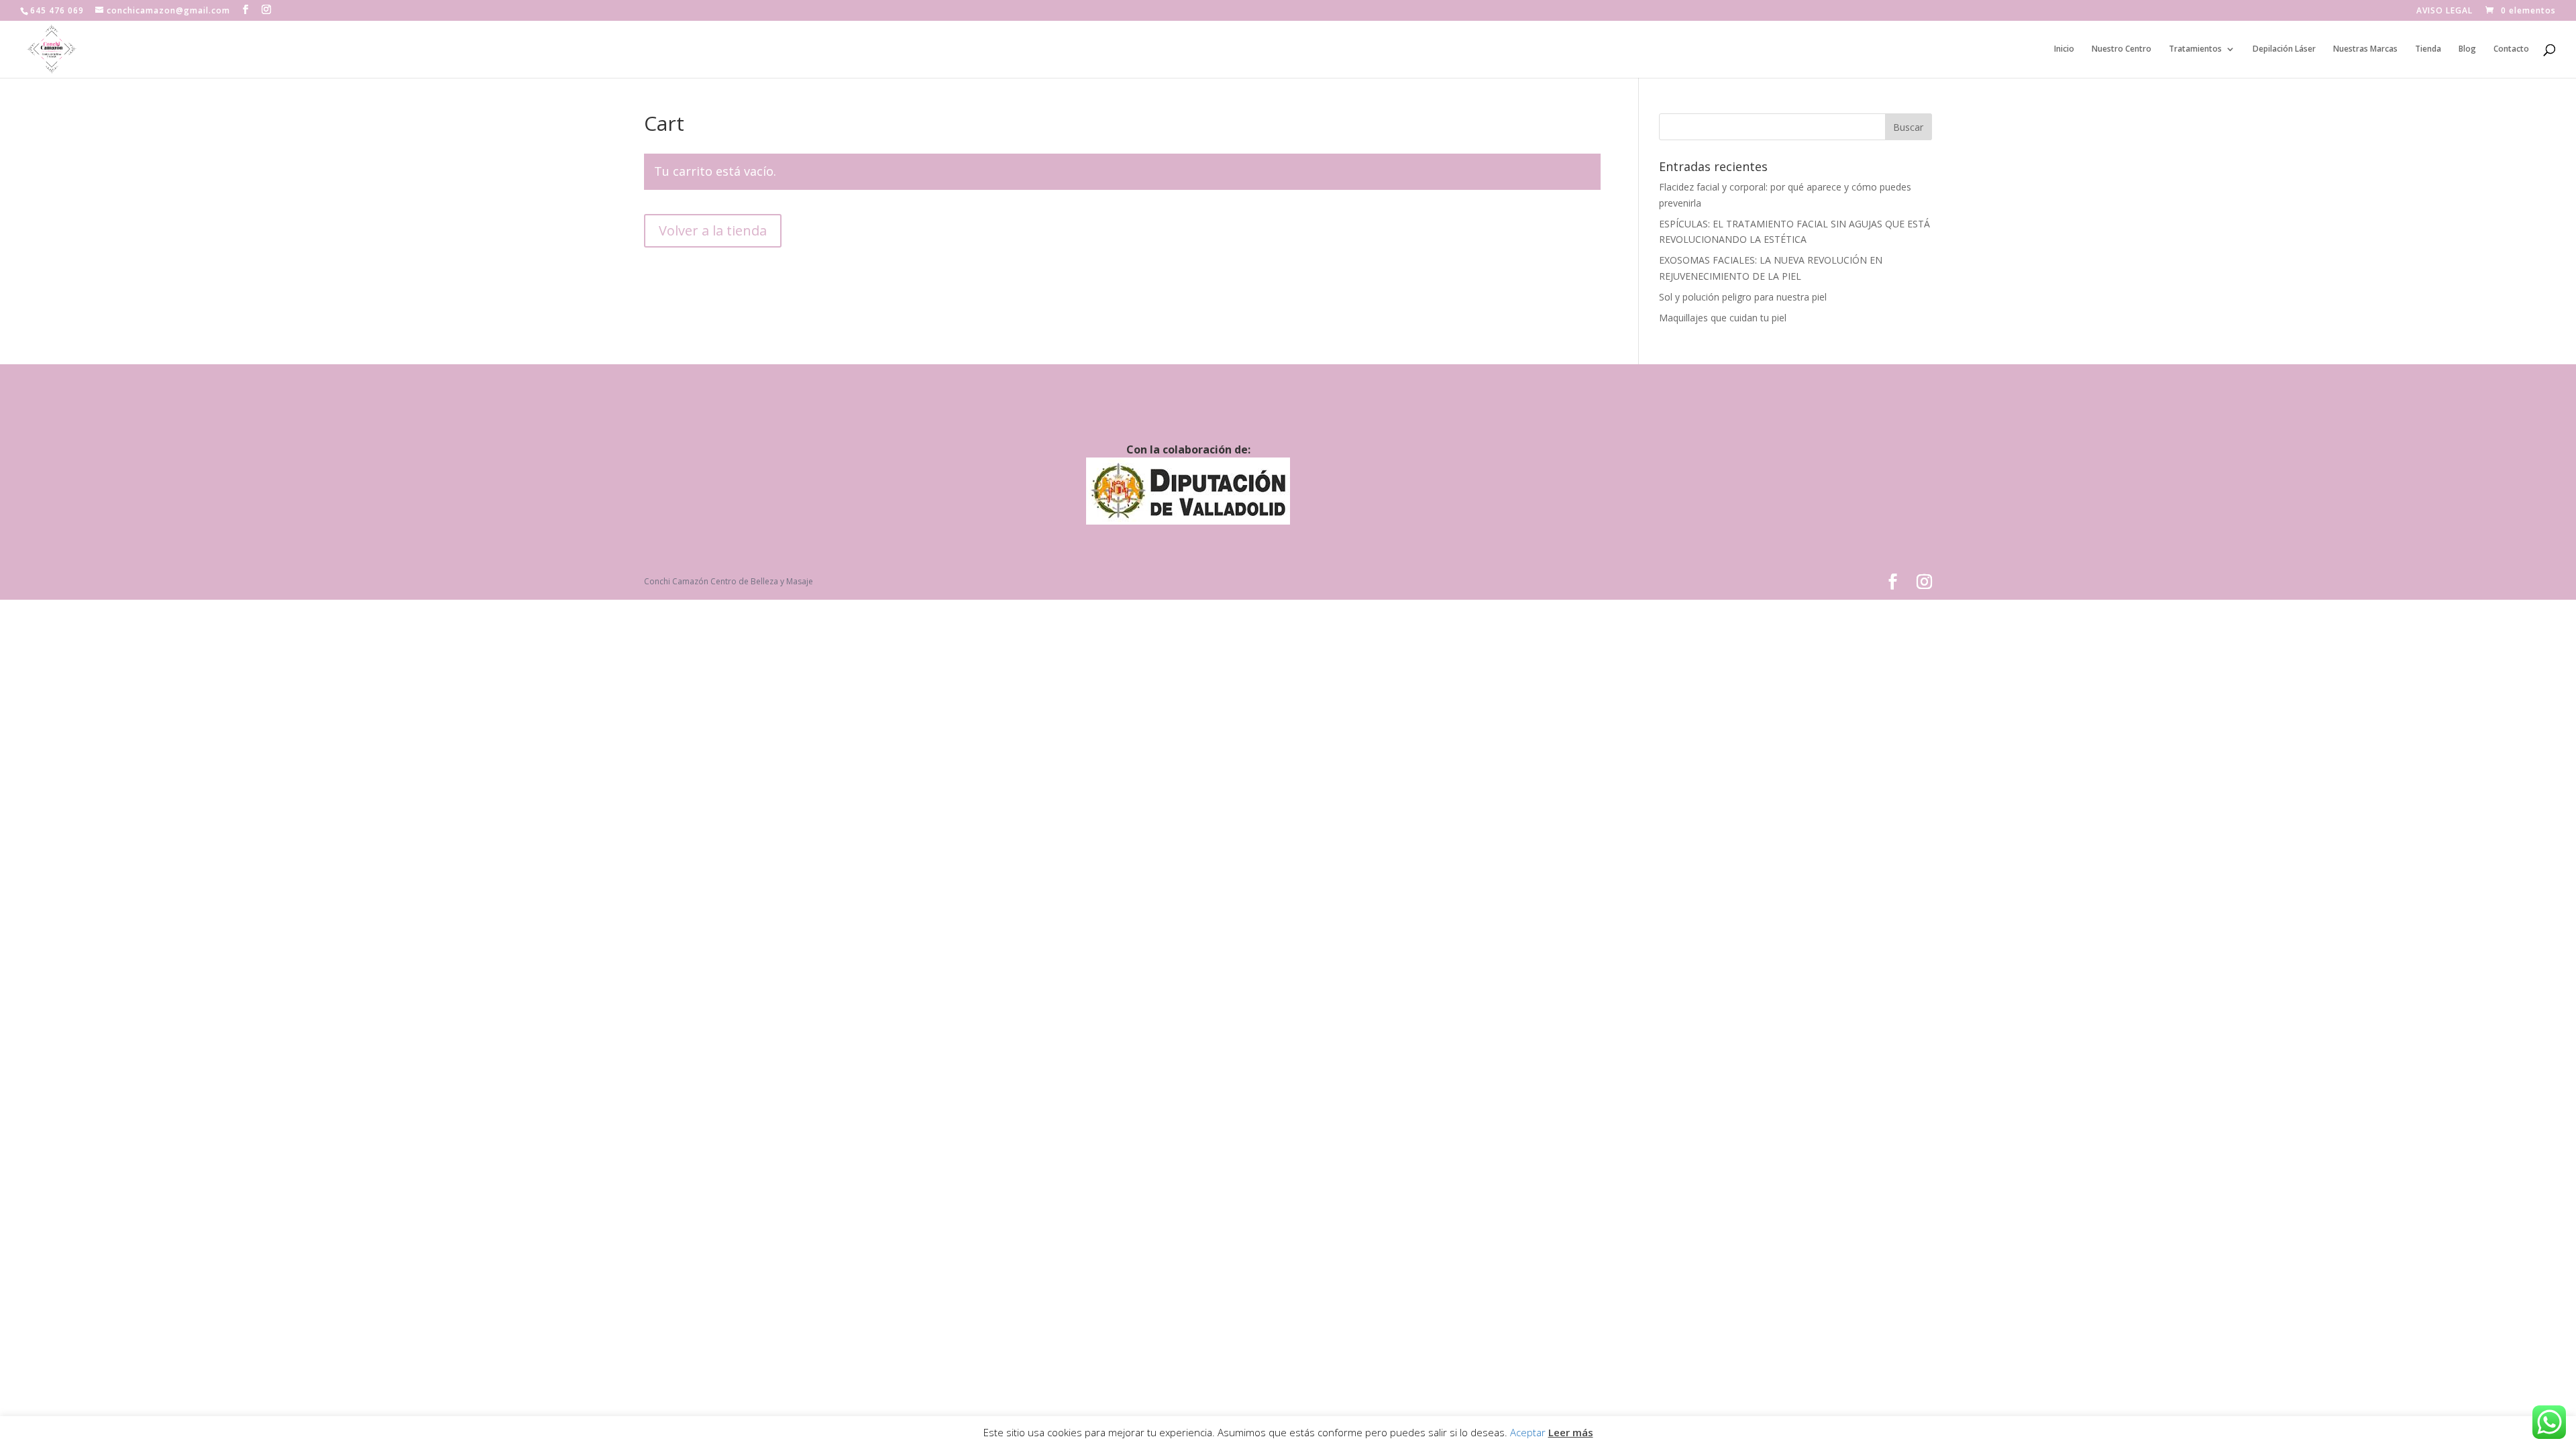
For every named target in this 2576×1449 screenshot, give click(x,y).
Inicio (2064, 49)
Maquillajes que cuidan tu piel (1723, 318)
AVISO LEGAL (2445, 11)
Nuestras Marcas (2365, 49)
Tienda (2428, 49)
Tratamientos (2195, 49)
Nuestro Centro (2122, 49)
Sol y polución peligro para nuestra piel (1743, 297)
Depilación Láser (2284, 49)
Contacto (2511, 49)
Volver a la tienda (713, 230)
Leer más (1571, 1432)
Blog (2467, 49)
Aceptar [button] (1528, 1432)
